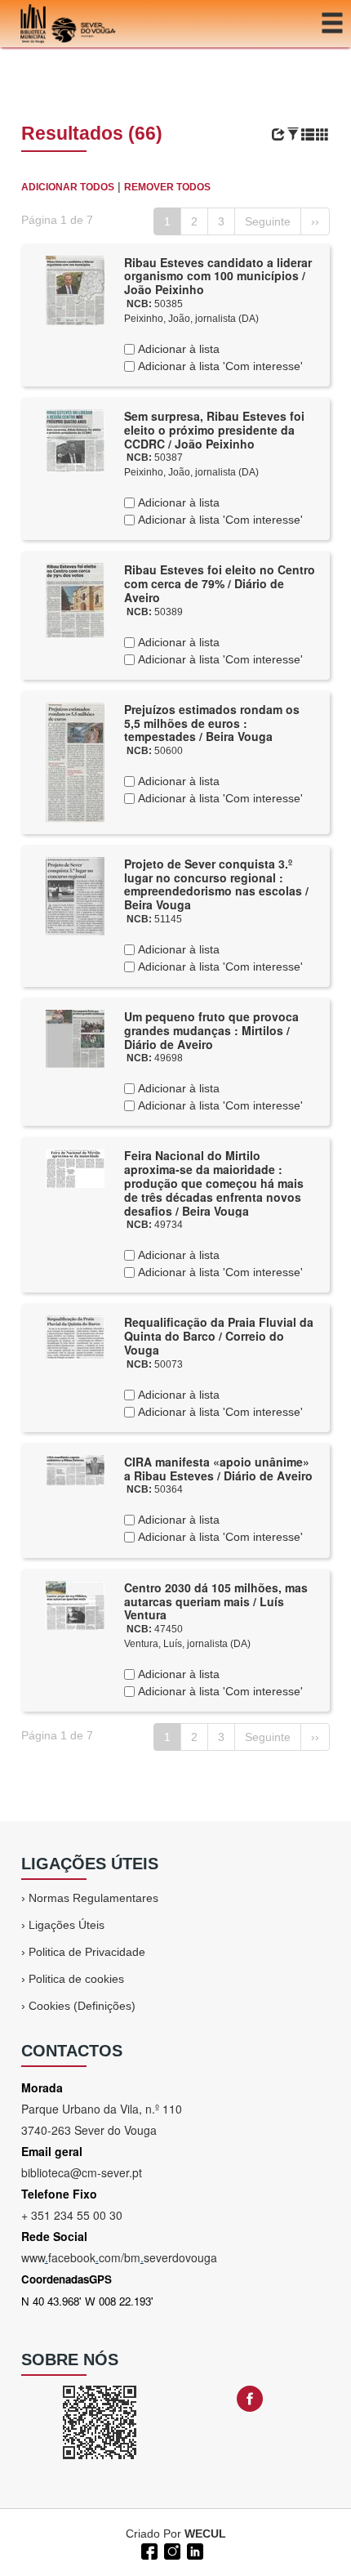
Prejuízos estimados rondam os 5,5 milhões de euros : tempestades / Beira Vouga (212, 723)
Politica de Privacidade (87, 1952)
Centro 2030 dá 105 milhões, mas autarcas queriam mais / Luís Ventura (216, 1601)
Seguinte (268, 221)
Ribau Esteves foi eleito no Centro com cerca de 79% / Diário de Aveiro (220, 583)
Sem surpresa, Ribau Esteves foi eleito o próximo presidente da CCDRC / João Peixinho (214, 430)
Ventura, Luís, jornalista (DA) (187, 1644)
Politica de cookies (76, 1979)
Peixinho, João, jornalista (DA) (191, 319)
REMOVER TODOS (167, 187)
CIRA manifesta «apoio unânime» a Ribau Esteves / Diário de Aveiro (218, 1469)
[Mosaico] (322, 135)
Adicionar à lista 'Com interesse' (219, 366)
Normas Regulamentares (93, 1898)
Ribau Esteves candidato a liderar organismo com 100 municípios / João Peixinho (218, 276)
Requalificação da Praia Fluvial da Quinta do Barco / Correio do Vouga (219, 1336)
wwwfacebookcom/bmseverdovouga (119, 2257)
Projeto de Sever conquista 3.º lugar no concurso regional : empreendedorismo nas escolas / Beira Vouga (216, 884)
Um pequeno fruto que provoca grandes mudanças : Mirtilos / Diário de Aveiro (211, 1030)
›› (315, 221)
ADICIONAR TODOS (68, 187)
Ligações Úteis (67, 1925)
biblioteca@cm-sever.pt (82, 2172)
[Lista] (308, 135)
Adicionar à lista (177, 349)
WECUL (205, 2534)
